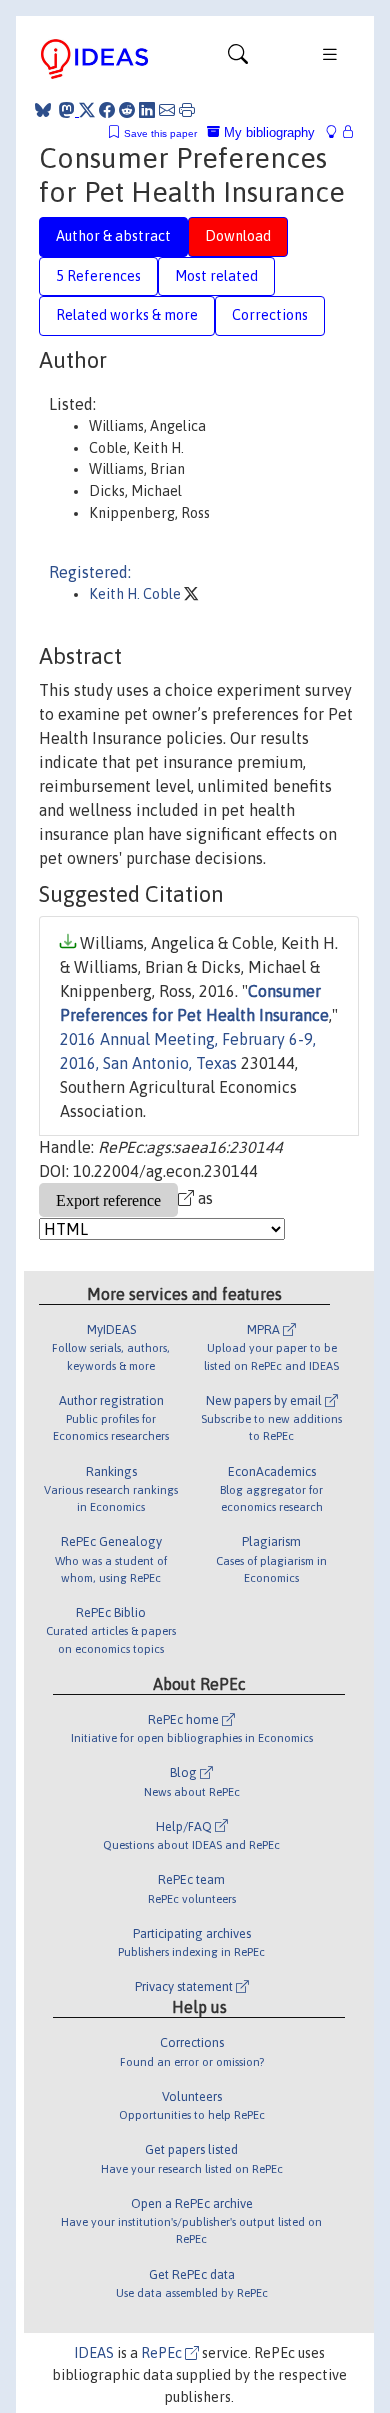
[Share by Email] (167, 110)
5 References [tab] (98, 276)
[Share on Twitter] (87, 110)
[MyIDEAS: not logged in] (337, 132)
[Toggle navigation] (238, 59)
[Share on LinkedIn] (147, 110)
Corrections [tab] (270, 315)
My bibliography (267, 132)
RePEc (163, 2353)
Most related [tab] (216, 276)
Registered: (90, 572)
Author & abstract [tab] (113, 236)
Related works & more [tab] (127, 315)
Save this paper (160, 133)
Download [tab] (238, 236)
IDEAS (94, 2353)
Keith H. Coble (136, 594)
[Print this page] (187, 110)
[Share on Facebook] (107, 110)
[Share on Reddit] (127, 110)
